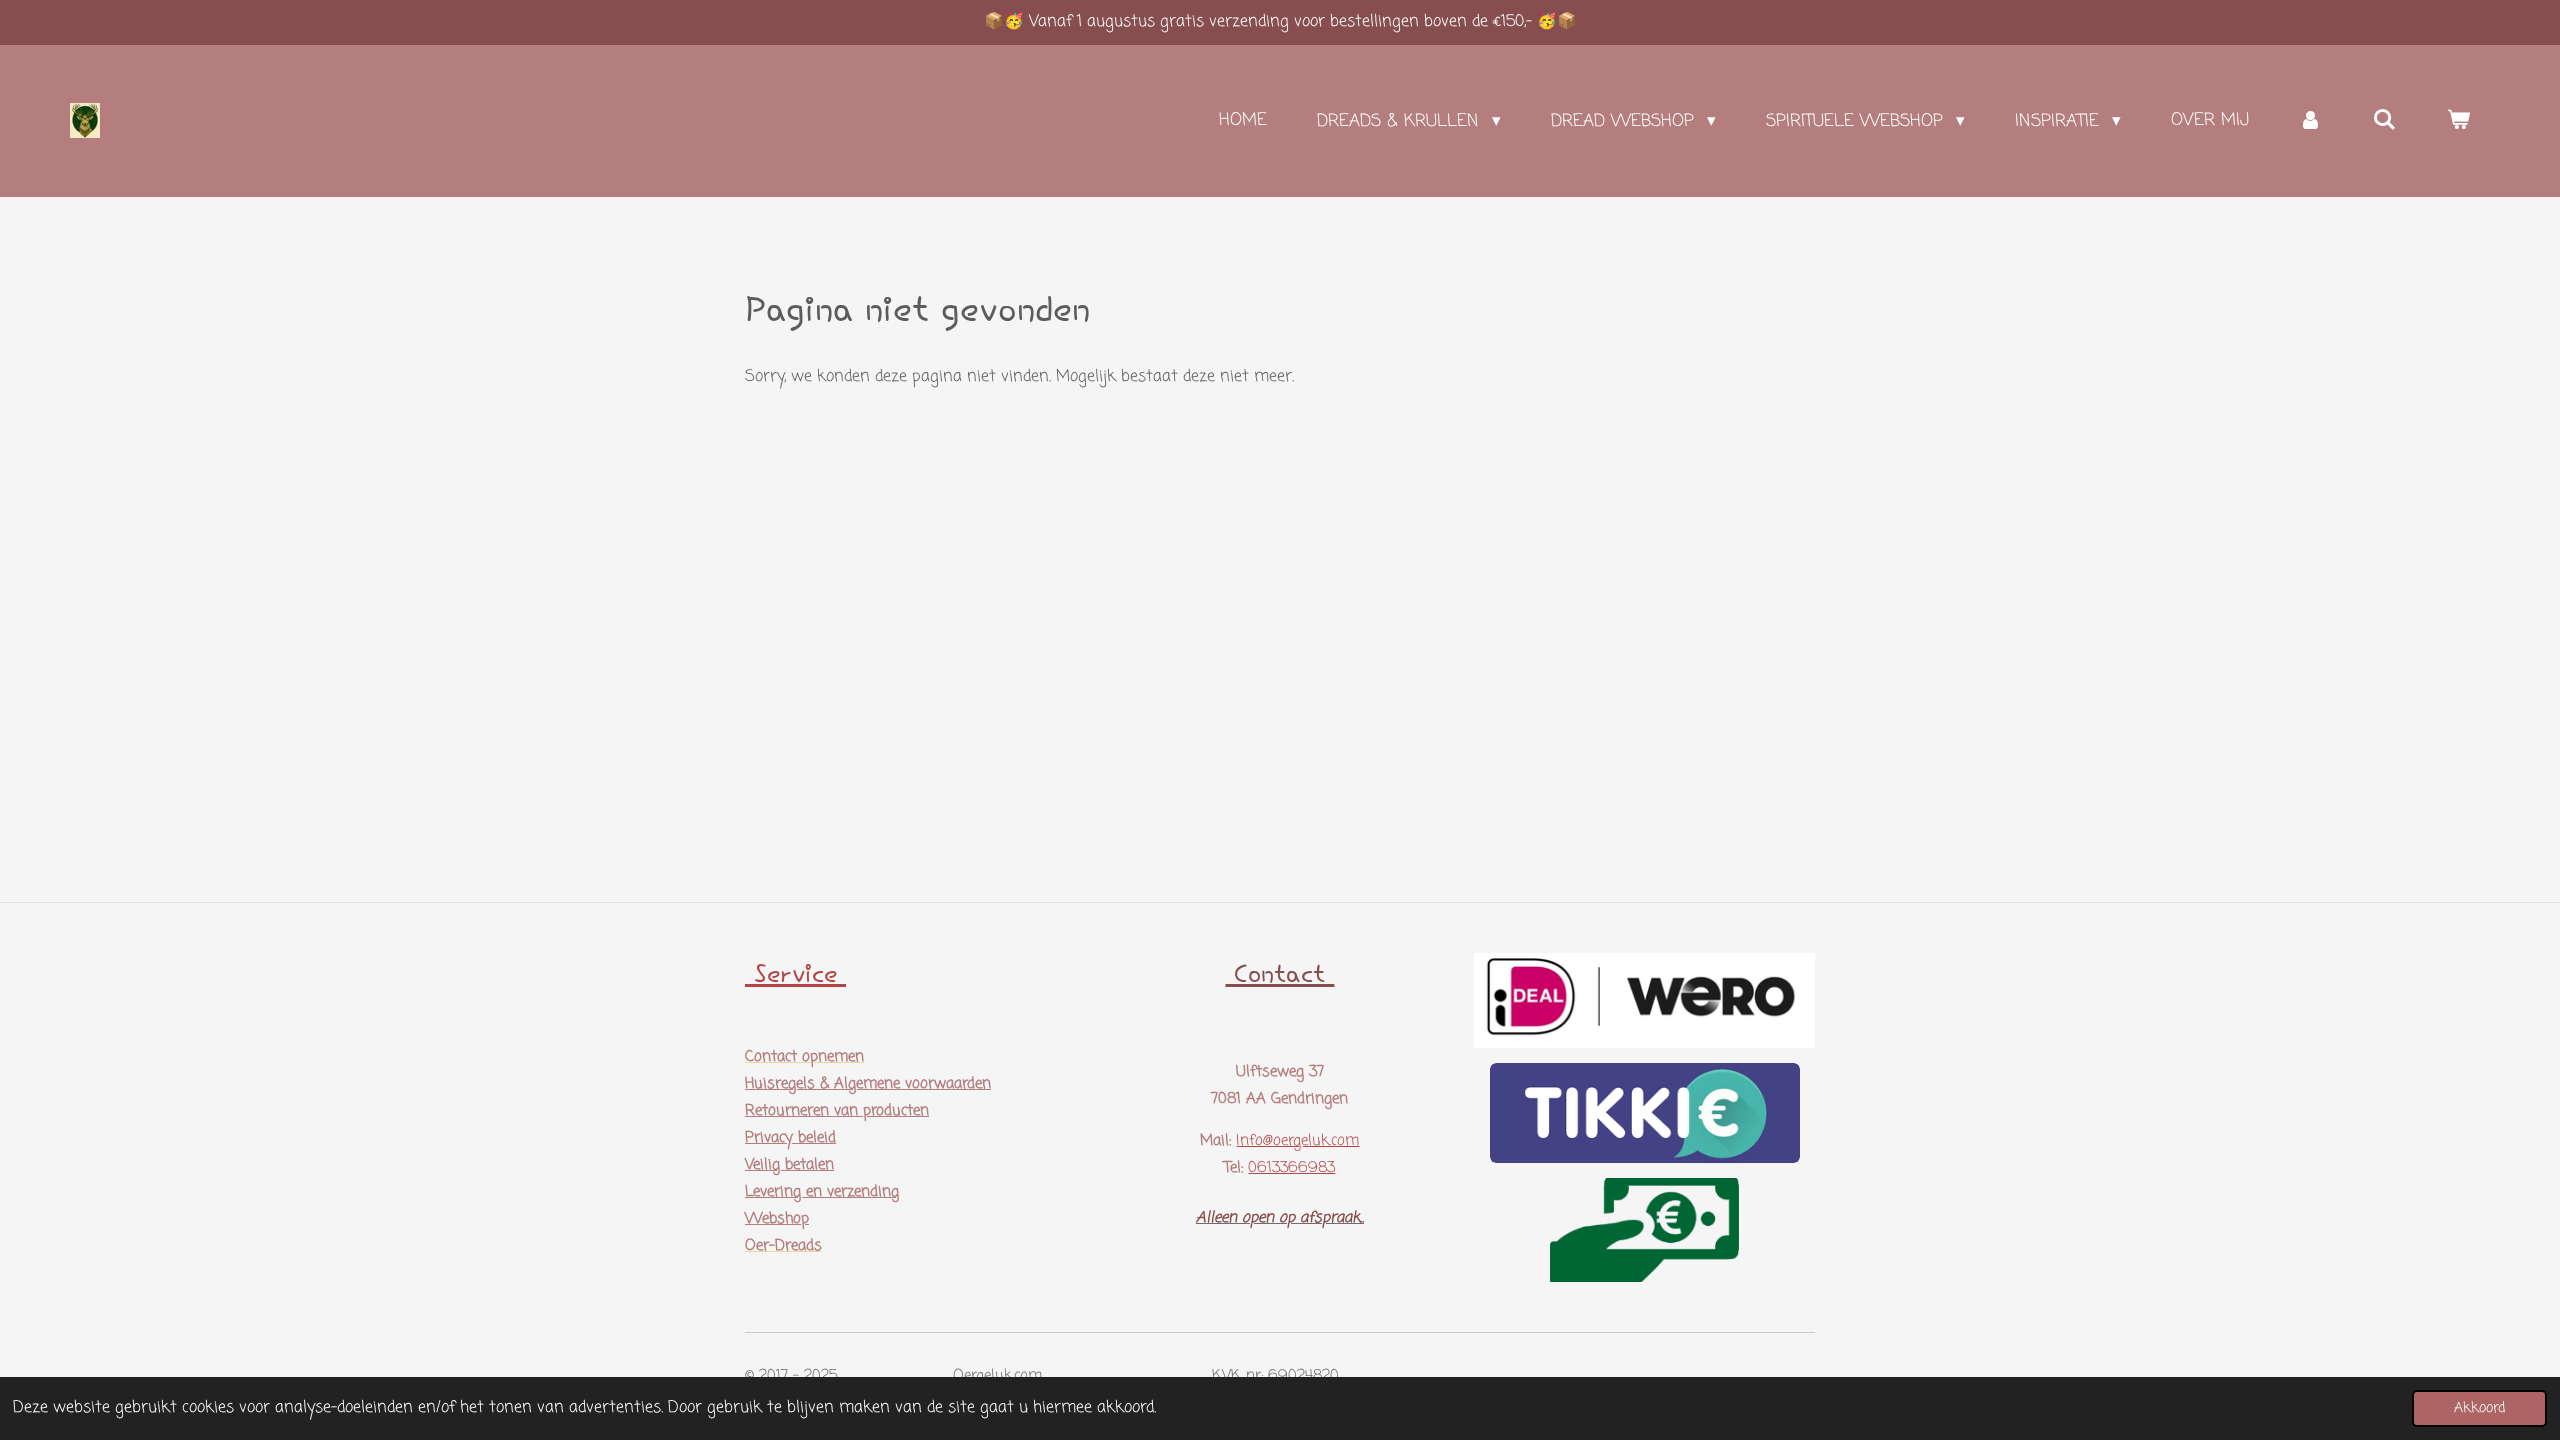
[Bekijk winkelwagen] (2458, 121)
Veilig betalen (789, 1165)
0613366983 (1291, 1168)
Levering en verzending (822, 1192)
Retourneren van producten (837, 1111)
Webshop (777, 1219)
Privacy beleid (790, 1138)
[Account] (2311, 121)
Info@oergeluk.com (1297, 1141)
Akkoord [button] (2479, 1408)
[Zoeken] (2384, 121)
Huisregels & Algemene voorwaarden (868, 1084)
